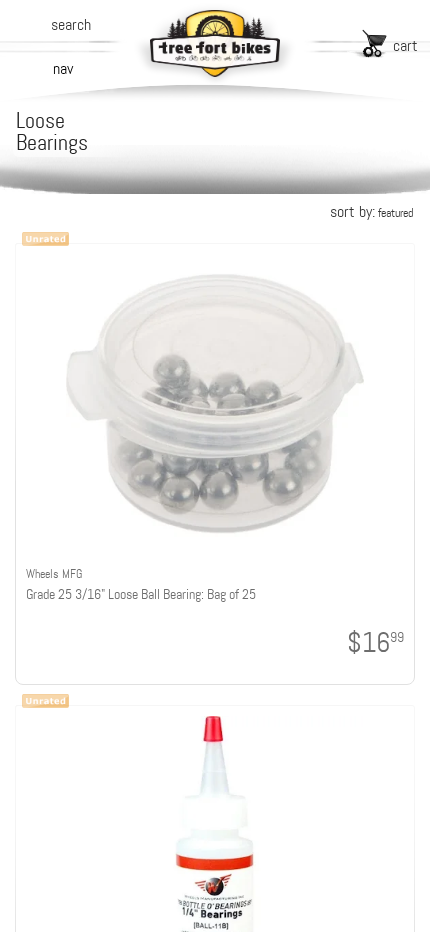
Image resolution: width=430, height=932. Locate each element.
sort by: (371, 211)
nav (63, 68)
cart (405, 45)
